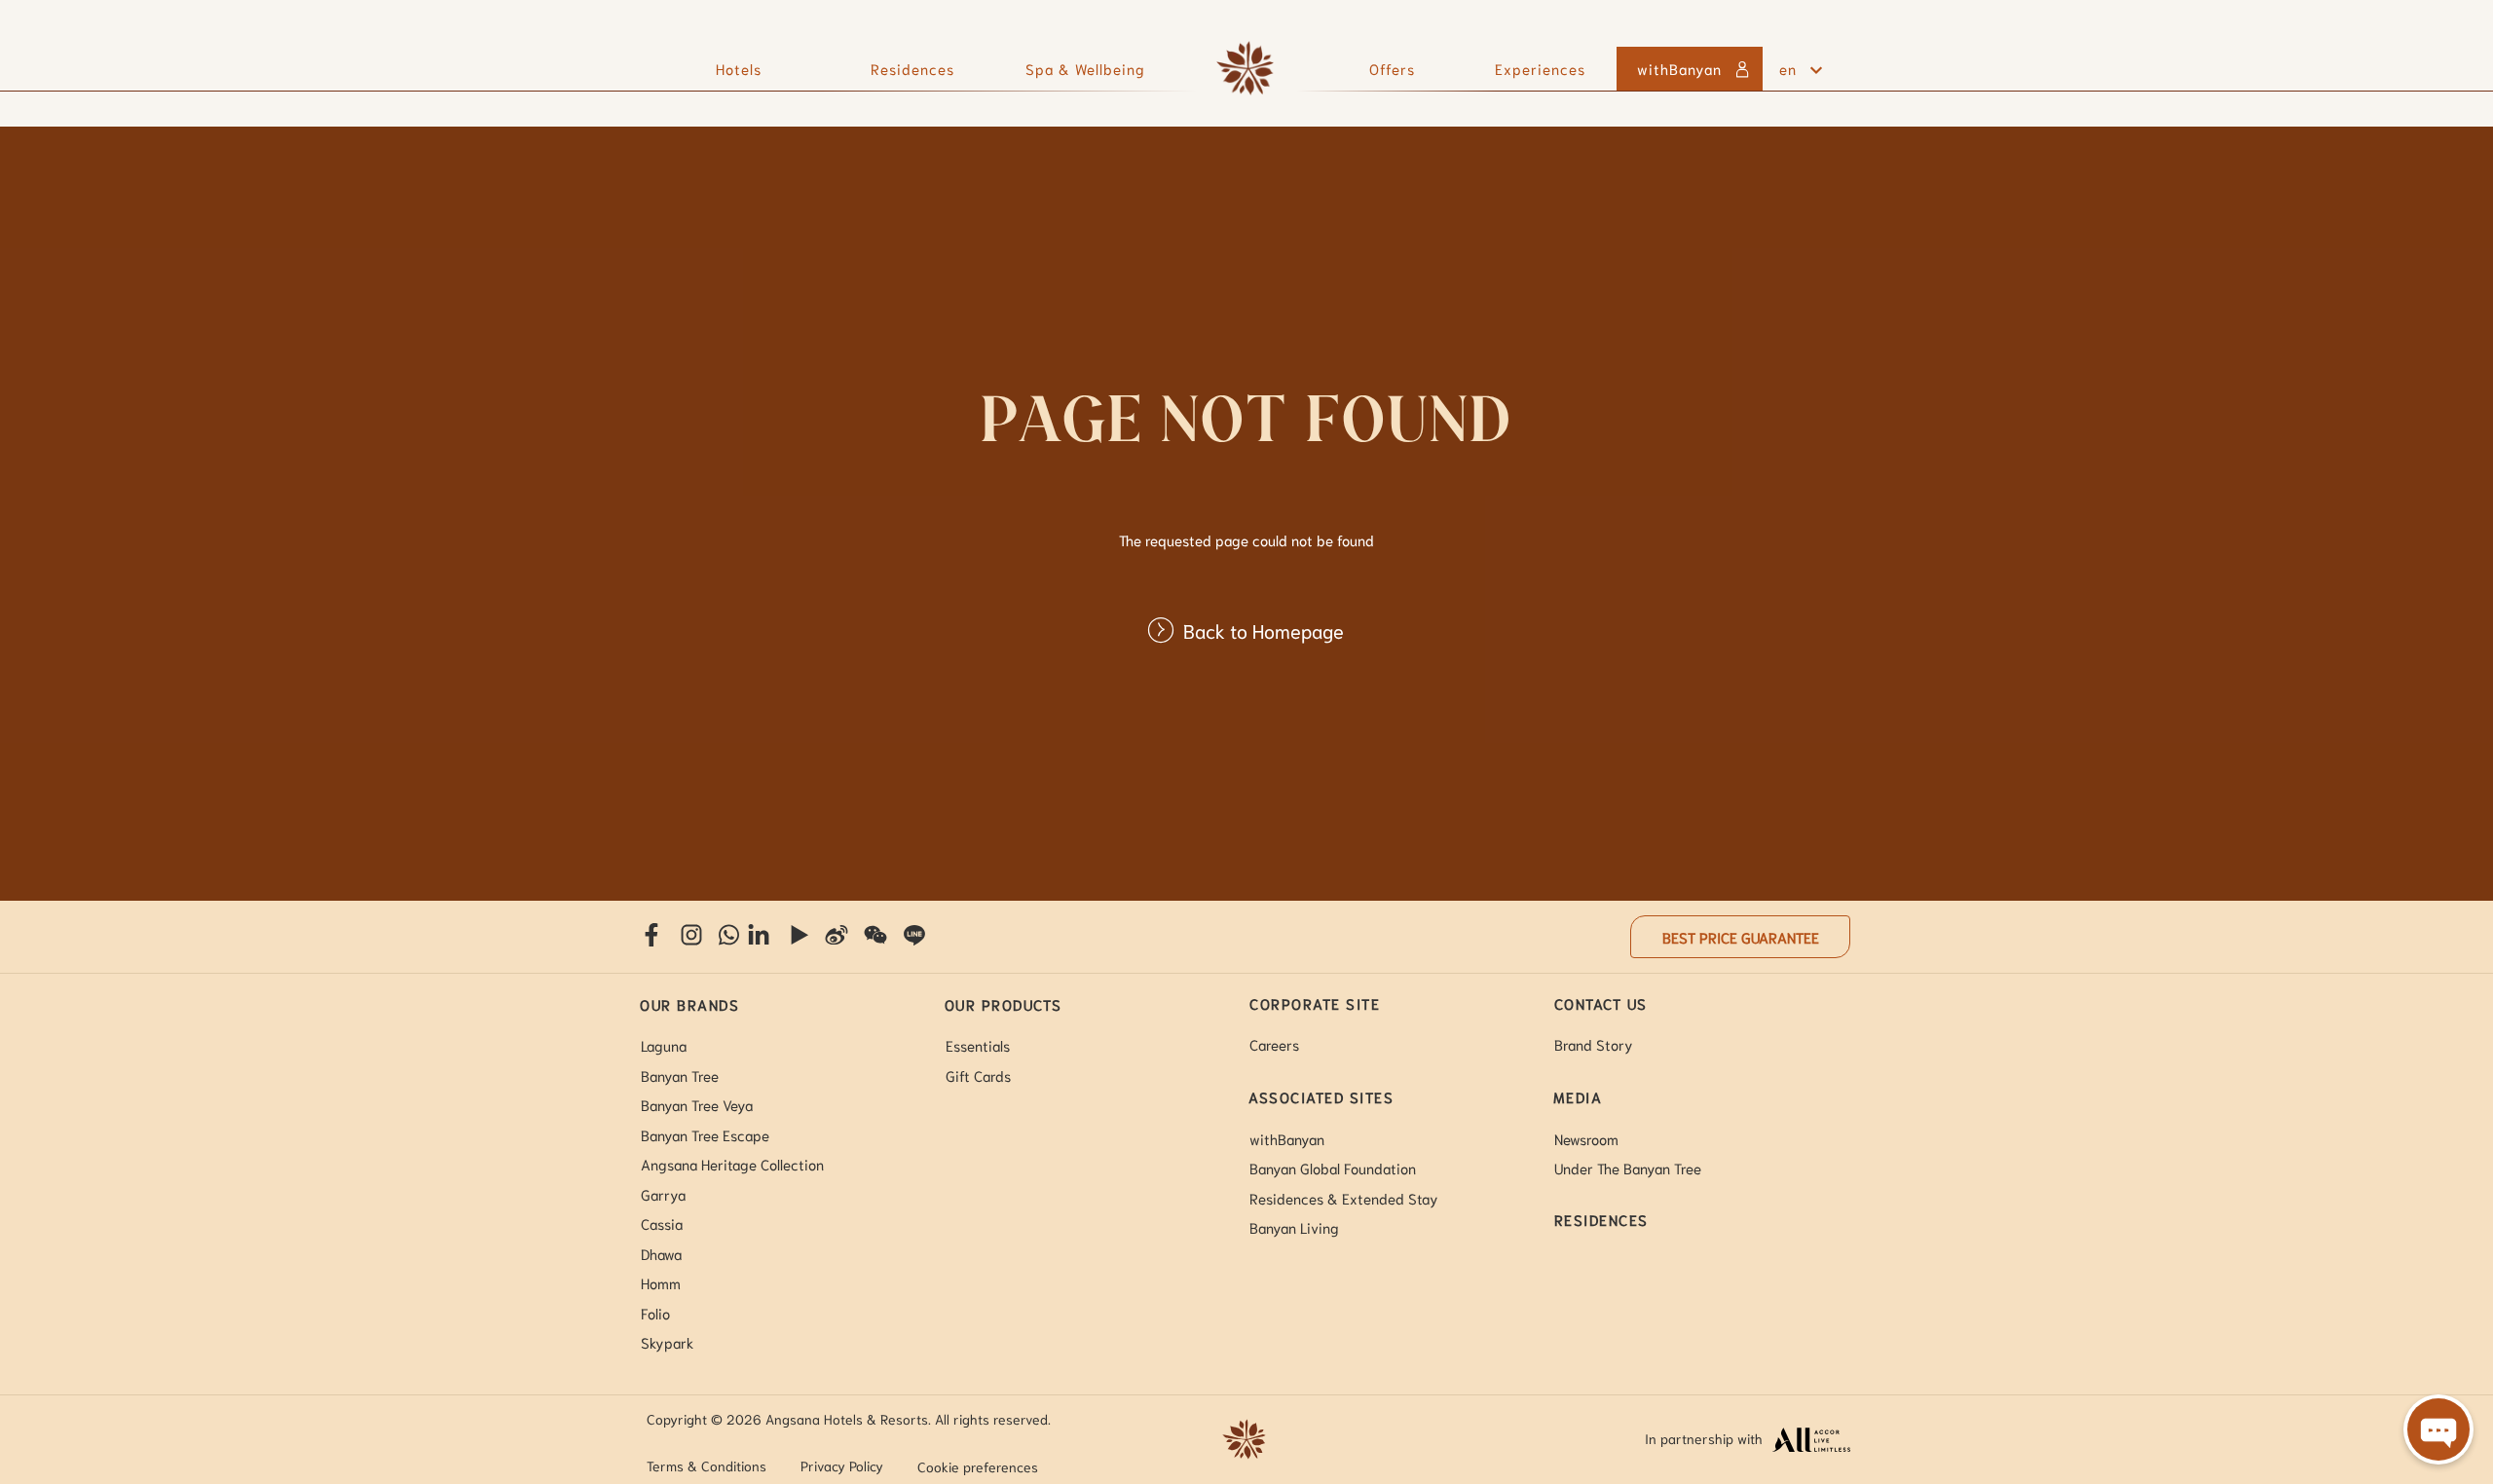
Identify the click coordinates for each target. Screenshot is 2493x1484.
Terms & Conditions (707, 1465)
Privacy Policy (842, 1465)
